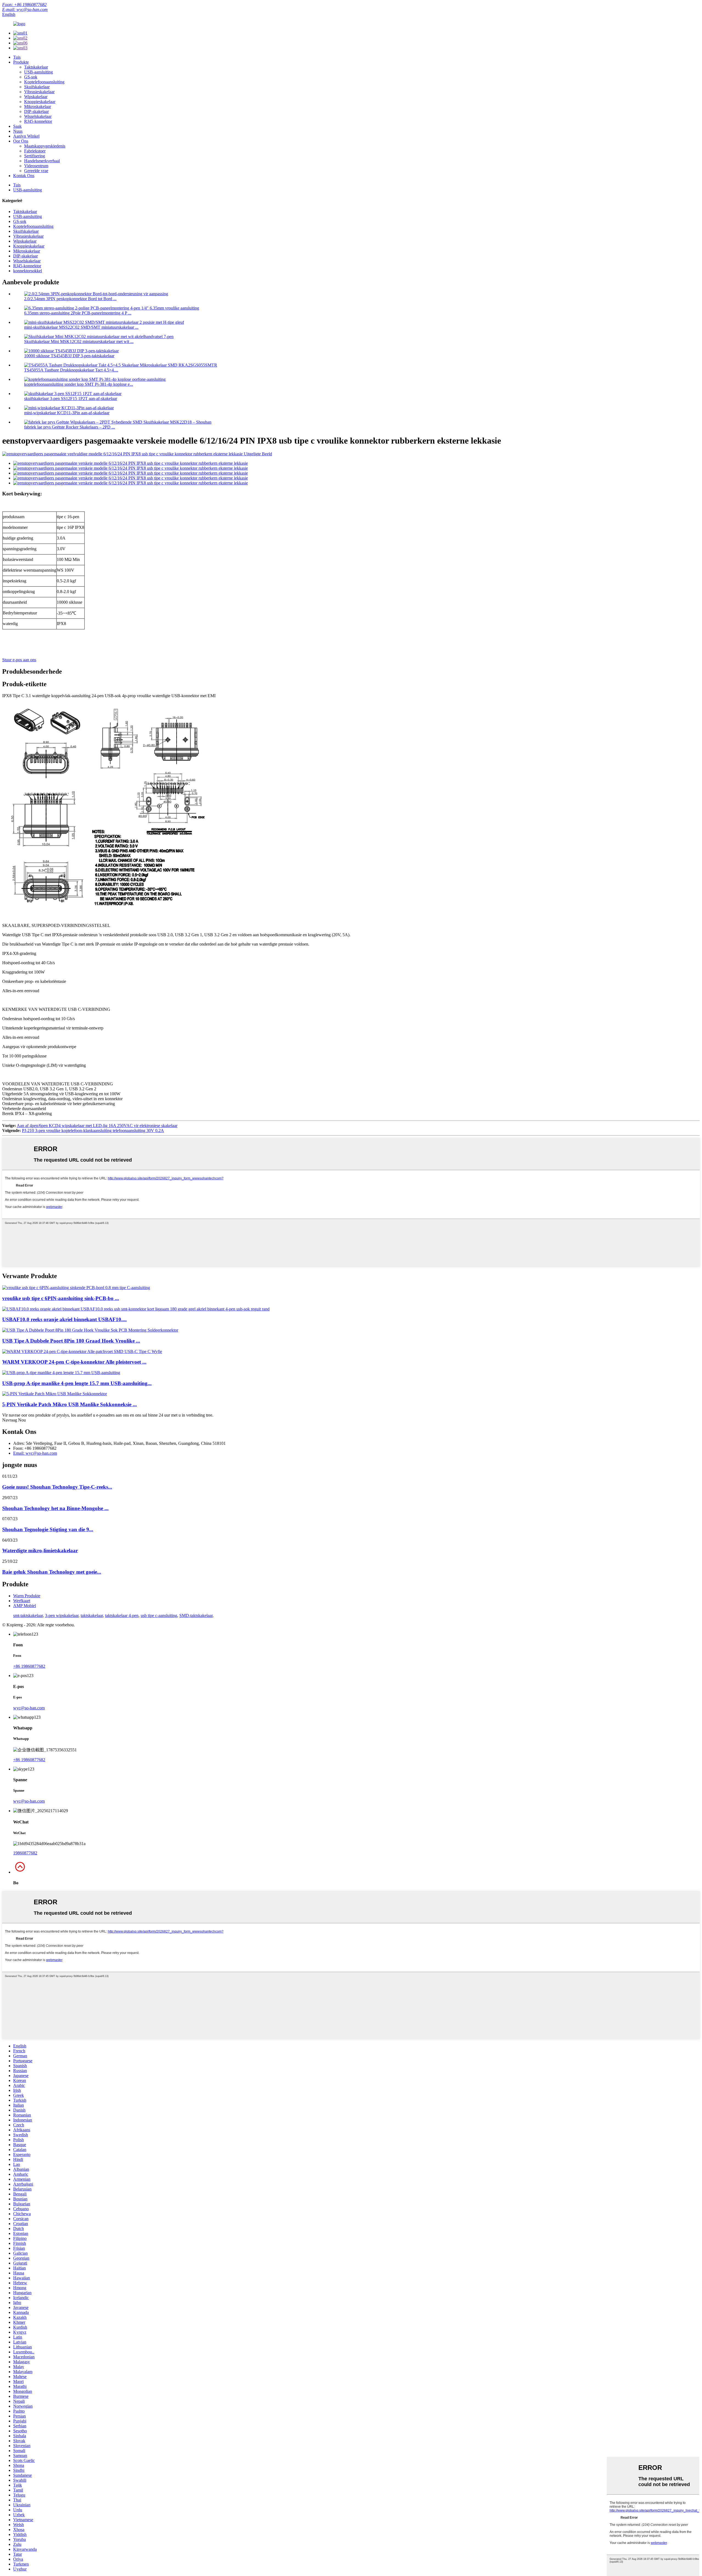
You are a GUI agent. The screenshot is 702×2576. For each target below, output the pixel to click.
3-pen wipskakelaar (62, 1615)
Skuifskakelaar (37, 87)
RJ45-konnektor (38, 121)
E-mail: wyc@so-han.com (25, 9)
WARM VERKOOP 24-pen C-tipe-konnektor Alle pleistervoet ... (74, 1362)
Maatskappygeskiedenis (45, 146)
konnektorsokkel (28, 271)
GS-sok (31, 77)
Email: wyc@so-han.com (35, 1453)
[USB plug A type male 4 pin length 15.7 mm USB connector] (61, 1373)
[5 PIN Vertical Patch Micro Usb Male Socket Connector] (55, 1394)
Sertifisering (35, 156)
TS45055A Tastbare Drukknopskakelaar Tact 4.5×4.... (71, 370)
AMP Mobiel (25, 1606)
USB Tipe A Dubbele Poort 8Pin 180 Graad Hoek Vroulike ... (71, 1341)
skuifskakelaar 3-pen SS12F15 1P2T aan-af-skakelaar (71, 398)
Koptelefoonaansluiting (44, 82)
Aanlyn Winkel (26, 136)
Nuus (18, 131)
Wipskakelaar (36, 97)
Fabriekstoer (35, 151)
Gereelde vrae (36, 171)
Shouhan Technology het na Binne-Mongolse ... (55, 1508)
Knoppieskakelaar (40, 102)
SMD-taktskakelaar (196, 1615)
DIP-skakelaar (36, 111)
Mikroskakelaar (38, 107)
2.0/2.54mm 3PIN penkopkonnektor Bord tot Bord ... (70, 299)
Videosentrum (36, 166)
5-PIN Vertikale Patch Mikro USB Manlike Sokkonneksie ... (70, 1404)
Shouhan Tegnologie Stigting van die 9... (48, 1529)
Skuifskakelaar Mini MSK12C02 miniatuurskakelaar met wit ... (79, 341)
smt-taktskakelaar (28, 1615)
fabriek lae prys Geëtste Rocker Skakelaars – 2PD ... (70, 427)
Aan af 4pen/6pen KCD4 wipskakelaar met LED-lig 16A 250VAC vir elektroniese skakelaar (97, 1126)
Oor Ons (21, 141)
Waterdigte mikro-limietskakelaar (40, 1551)
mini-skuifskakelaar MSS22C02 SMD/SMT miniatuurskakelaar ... (81, 327)
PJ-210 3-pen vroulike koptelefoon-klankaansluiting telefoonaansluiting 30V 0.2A (93, 1130)
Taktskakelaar (36, 67)
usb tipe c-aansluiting (159, 1615)
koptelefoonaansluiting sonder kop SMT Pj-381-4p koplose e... (79, 384)
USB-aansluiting (39, 72)
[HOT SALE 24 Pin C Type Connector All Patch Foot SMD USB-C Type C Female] (82, 1351)
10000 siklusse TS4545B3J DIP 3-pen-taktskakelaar (69, 356)
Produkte (21, 62)
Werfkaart (22, 1601)
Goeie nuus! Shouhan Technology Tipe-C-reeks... (57, 1487)
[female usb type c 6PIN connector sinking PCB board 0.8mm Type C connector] (76, 1288)
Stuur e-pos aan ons (19, 660)
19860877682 (25, 1853)
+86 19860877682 (29, 1666)
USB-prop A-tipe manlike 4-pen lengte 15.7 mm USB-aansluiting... (77, 1383)
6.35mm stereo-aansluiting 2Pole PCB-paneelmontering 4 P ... (78, 313)
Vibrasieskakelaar (39, 92)
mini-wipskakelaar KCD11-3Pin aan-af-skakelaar (67, 413)
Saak (17, 126)
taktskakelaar (92, 1615)
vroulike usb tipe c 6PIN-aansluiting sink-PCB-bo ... (61, 1298)
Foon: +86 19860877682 (24, 5)
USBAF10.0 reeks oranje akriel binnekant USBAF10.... (64, 1319)
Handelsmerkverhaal (42, 161)
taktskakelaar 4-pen (122, 1615)
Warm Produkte (27, 1596)
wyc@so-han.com (29, 1708)
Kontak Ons (24, 176)
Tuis (17, 57)
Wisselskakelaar (38, 116)
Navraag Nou (14, 1420)
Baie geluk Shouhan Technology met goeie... (52, 1572)
